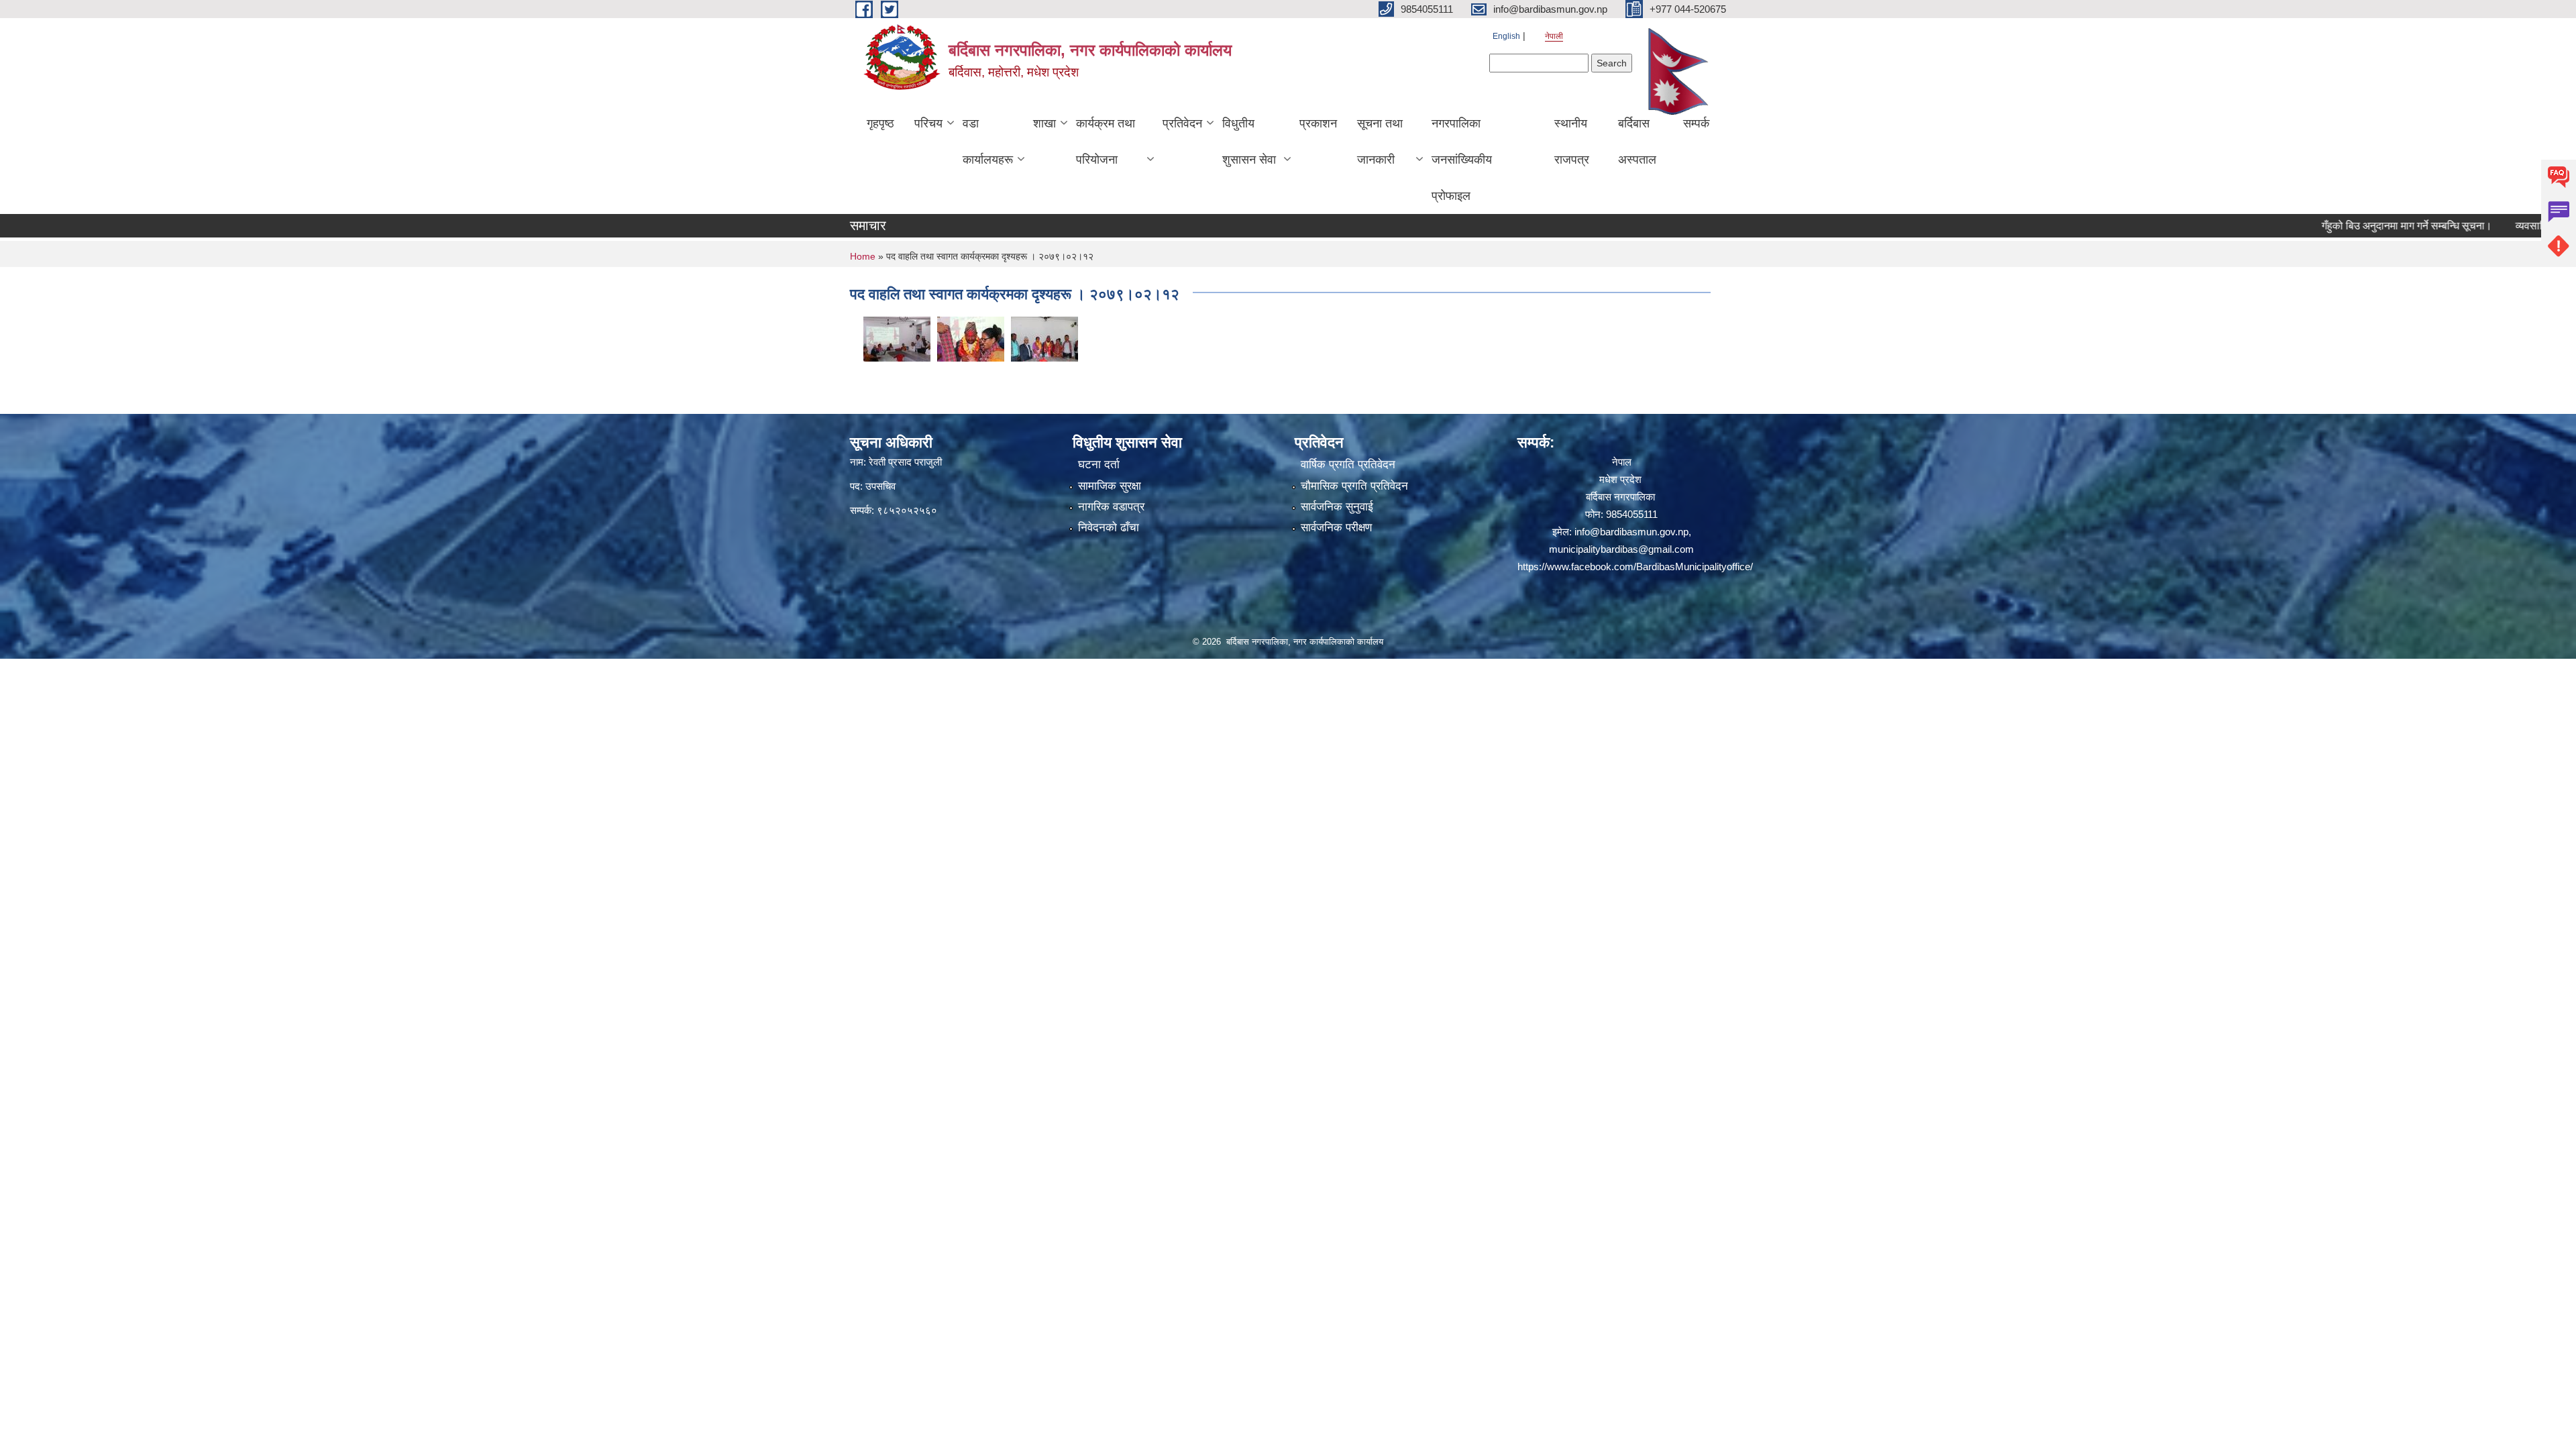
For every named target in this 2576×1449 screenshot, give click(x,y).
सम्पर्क (1696, 123)
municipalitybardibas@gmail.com (1621, 549)
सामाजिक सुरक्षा (1110, 486)
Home (863, 256)
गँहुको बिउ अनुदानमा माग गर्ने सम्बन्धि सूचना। (2351, 226)
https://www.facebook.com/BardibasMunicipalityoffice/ (1635, 567)
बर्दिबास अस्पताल (1637, 142)
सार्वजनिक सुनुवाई (1337, 507)
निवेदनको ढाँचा (1109, 528)
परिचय (928, 123)
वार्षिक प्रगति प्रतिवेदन (1348, 465)
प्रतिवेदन (1182, 123)
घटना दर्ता (1099, 465)
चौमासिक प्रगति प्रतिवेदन (1354, 486)
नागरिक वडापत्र (1111, 507)
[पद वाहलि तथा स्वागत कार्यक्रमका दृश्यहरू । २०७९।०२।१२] (897, 338)
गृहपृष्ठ (880, 123)
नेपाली (1554, 36)
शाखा (1044, 123)
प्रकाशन (1318, 123)
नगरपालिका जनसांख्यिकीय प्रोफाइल (1462, 160)
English (1506, 36)
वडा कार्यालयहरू (988, 142)
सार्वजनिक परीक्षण (1336, 528)
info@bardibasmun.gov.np (1631, 532)
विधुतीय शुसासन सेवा (1249, 142)
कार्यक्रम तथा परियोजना (1106, 142)
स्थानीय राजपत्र (1572, 142)
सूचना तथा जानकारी (1380, 142)
